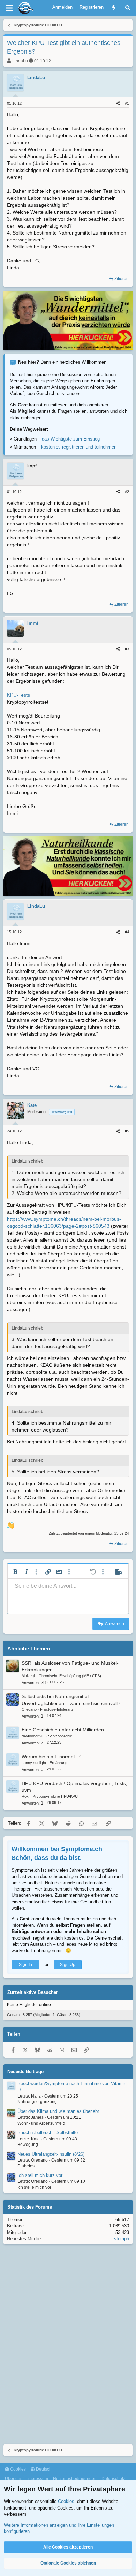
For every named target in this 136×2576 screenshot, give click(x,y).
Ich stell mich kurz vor (40, 2175)
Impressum (38, 2479)
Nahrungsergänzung (37, 2102)
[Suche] (128, 8)
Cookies (17, 2469)
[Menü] (9, 8)
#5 (127, 1131)
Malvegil (28, 1676)
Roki (25, 1796)
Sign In (25, 1965)
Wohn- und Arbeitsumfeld (41, 2123)
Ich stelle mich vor (34, 2187)
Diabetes (26, 2166)
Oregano (29, 1709)
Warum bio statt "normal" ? (51, 1757)
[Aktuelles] (114, 8)
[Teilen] (118, 104)
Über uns (14, 2479)
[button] (15, 1572)
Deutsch (43, 2469)
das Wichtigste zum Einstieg (71, 439)
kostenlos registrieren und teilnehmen (79, 447)
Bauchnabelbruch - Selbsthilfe (48, 2133)
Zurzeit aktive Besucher (33, 1992)
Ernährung (58, 1763)
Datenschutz (113, 2479)
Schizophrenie (60, 1736)
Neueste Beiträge (25, 2072)
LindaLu (20, 61)
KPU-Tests (18, 695)
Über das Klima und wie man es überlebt (58, 2111)
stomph (122, 2239)
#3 (127, 649)
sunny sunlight (34, 1763)
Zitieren (122, 279)
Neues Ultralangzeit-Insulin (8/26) (51, 2154)
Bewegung (28, 2145)
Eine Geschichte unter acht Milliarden (63, 1730)
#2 (127, 492)
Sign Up (68, 1965)
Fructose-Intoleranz (57, 1709)
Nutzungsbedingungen (75, 2479)
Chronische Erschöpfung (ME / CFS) (70, 1676)
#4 (127, 932)
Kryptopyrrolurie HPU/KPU (55, 1796)
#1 (127, 103)
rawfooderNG (33, 1736)
